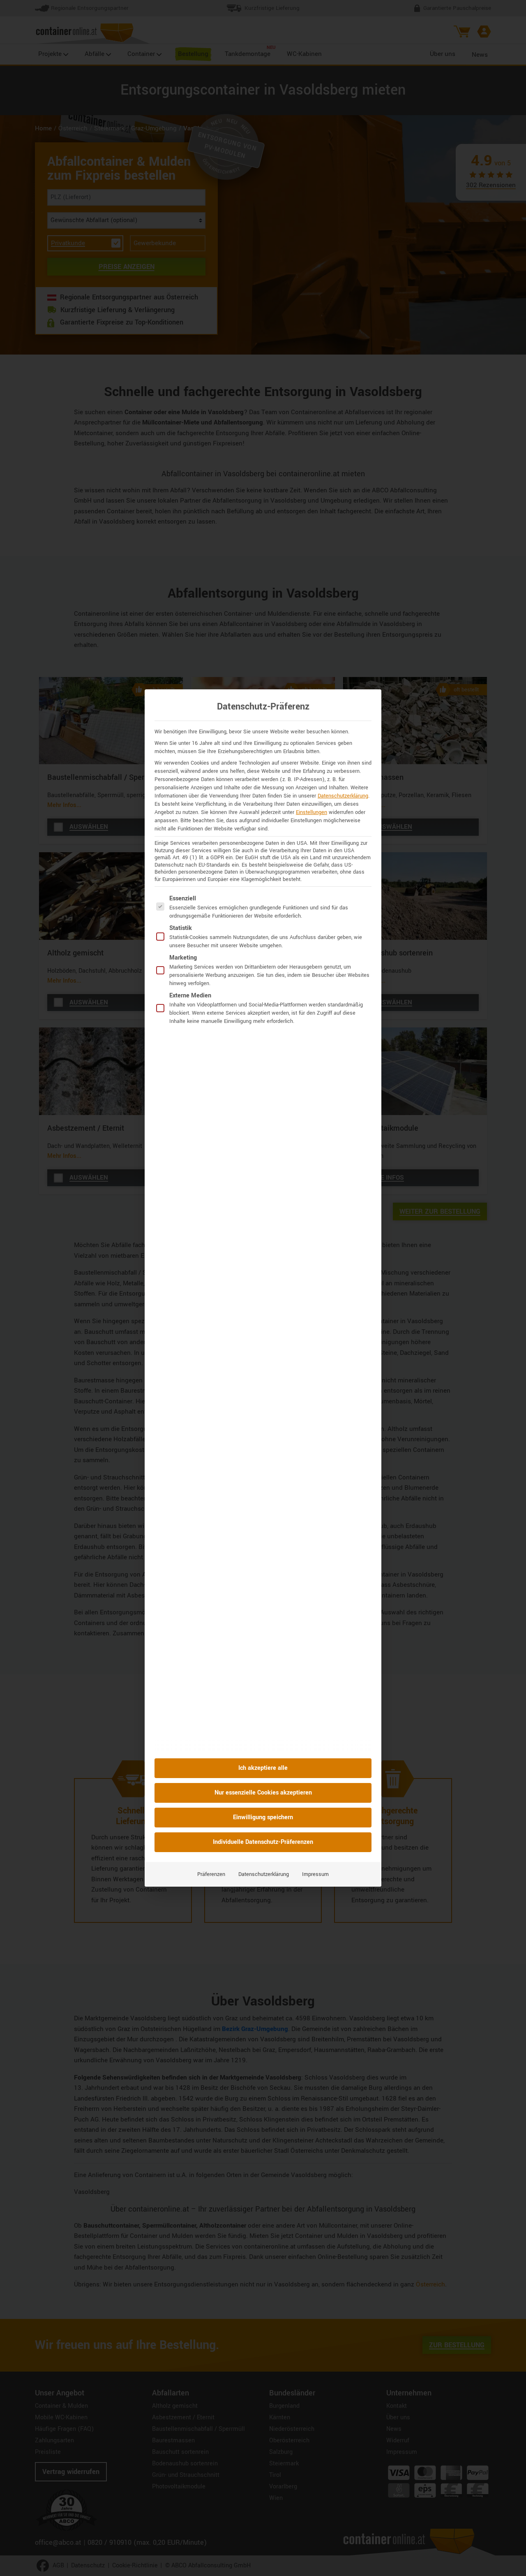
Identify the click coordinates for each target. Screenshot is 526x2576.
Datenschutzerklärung (343, 796)
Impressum (315, 1874)
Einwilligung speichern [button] (263, 1817)
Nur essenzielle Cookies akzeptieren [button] (263, 1793)
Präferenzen (211, 1874)
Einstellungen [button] (311, 812)
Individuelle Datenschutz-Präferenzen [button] (263, 1842)
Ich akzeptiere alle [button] (263, 1768)
